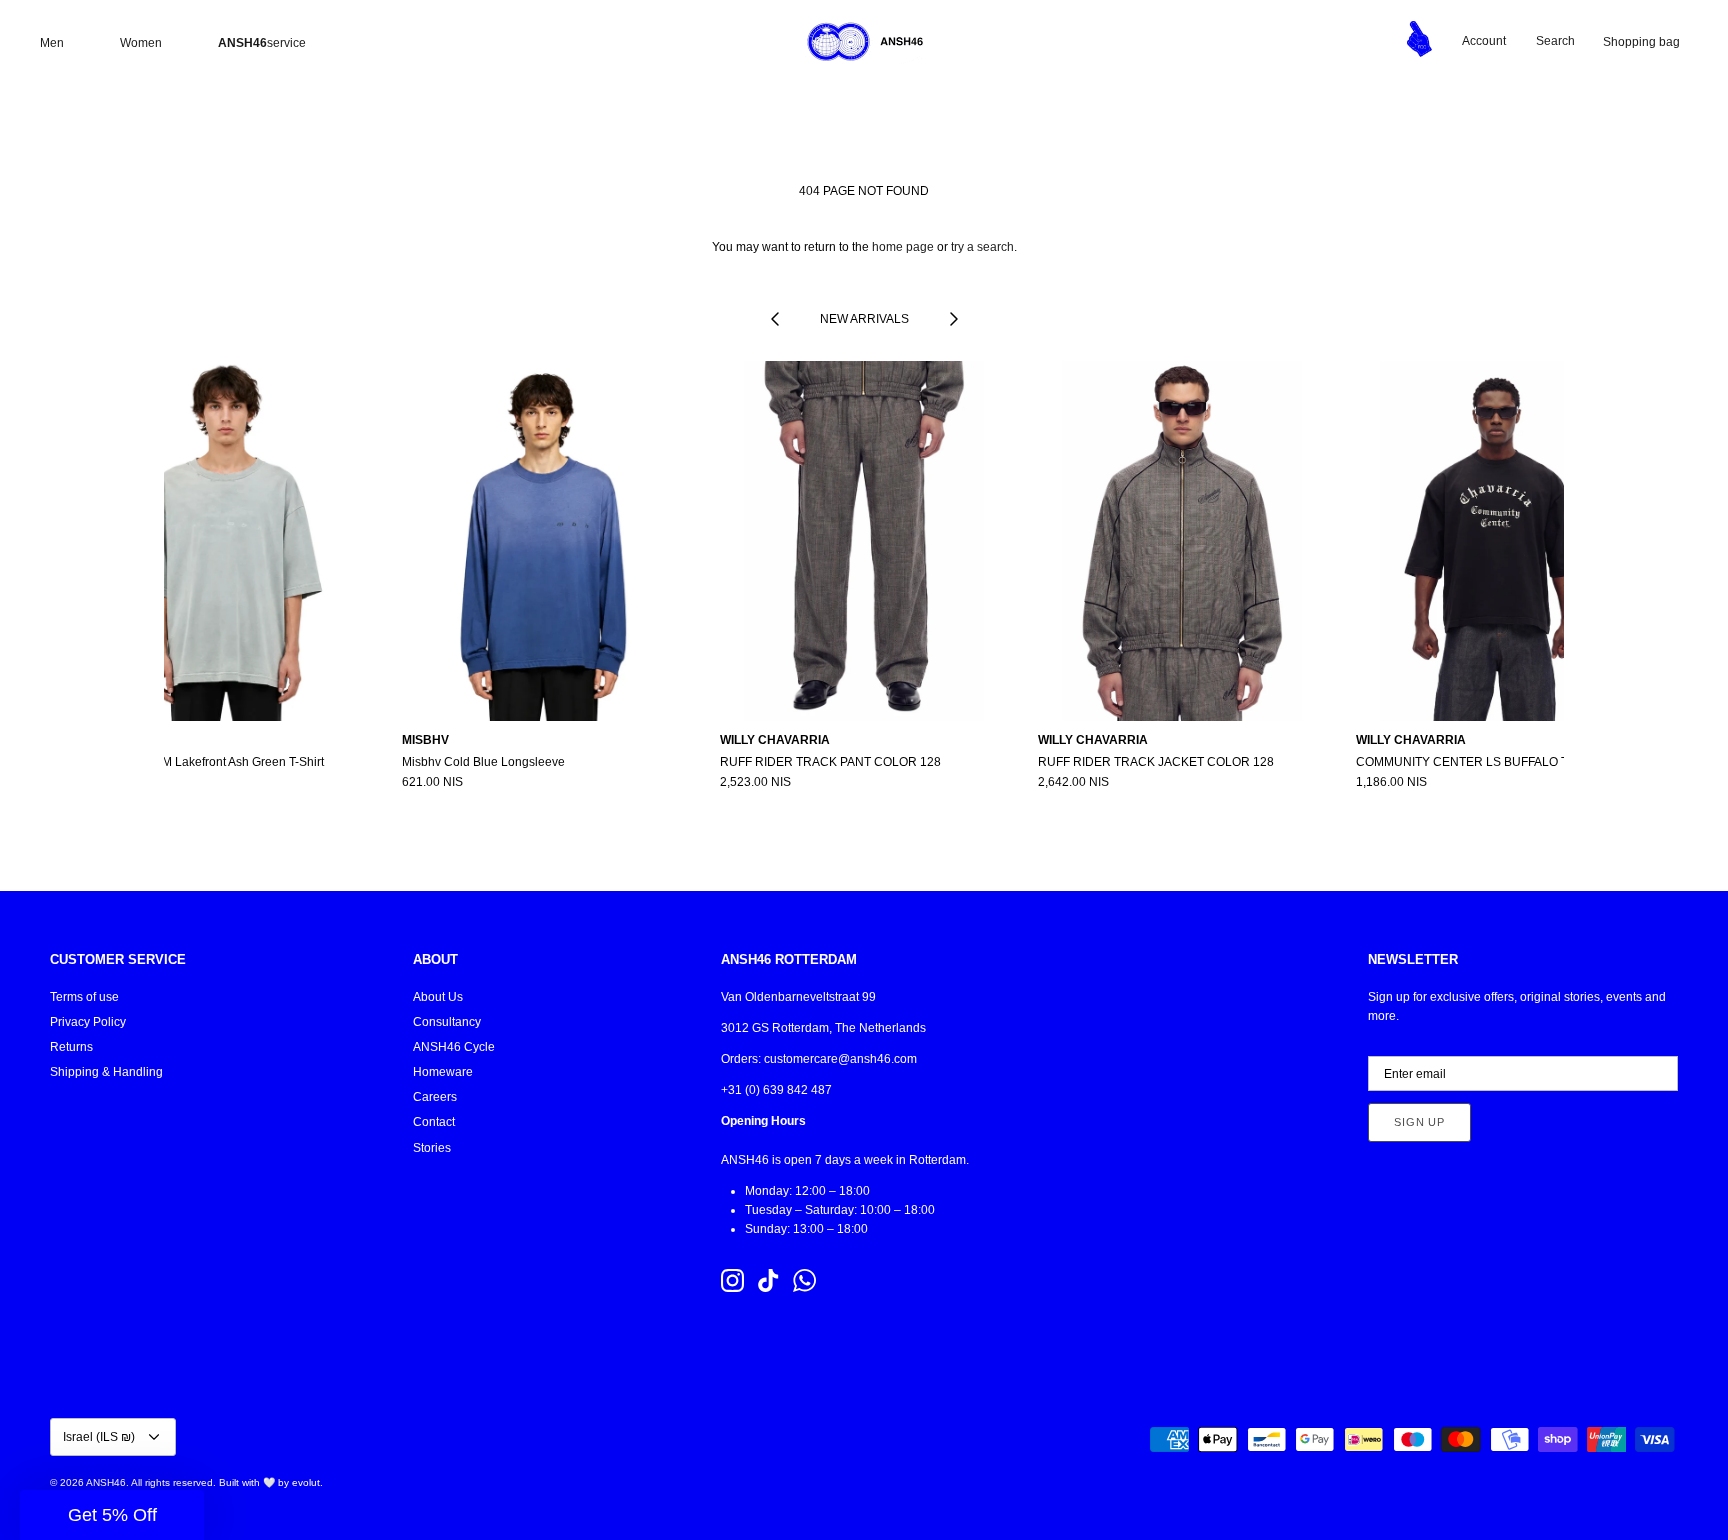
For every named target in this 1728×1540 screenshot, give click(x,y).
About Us (438, 997)
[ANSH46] (864, 42)
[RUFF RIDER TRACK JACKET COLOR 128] (1182, 541)
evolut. (307, 1482)
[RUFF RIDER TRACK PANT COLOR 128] (864, 541)
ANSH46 (106, 1482)
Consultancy (447, 1022)
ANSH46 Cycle (454, 1047)
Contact (434, 1122)
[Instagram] (732, 1280)
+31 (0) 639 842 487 (776, 1090)
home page (903, 247)
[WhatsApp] (804, 1280)
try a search (982, 247)
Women (141, 43)
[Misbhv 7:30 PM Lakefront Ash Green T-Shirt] (229, 541)
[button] (112, 1515)
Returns (71, 1047)
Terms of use (84, 997)
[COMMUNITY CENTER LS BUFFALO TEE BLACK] (1500, 541)
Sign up (1419, 1122)
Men (52, 43)
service (262, 43)
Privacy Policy (88, 1022)
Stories (432, 1148)
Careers (435, 1097)
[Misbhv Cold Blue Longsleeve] (546, 541)
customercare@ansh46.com (840, 1059)
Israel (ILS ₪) (99, 1437)
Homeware (443, 1072)
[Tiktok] (768, 1280)
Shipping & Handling (106, 1072)
